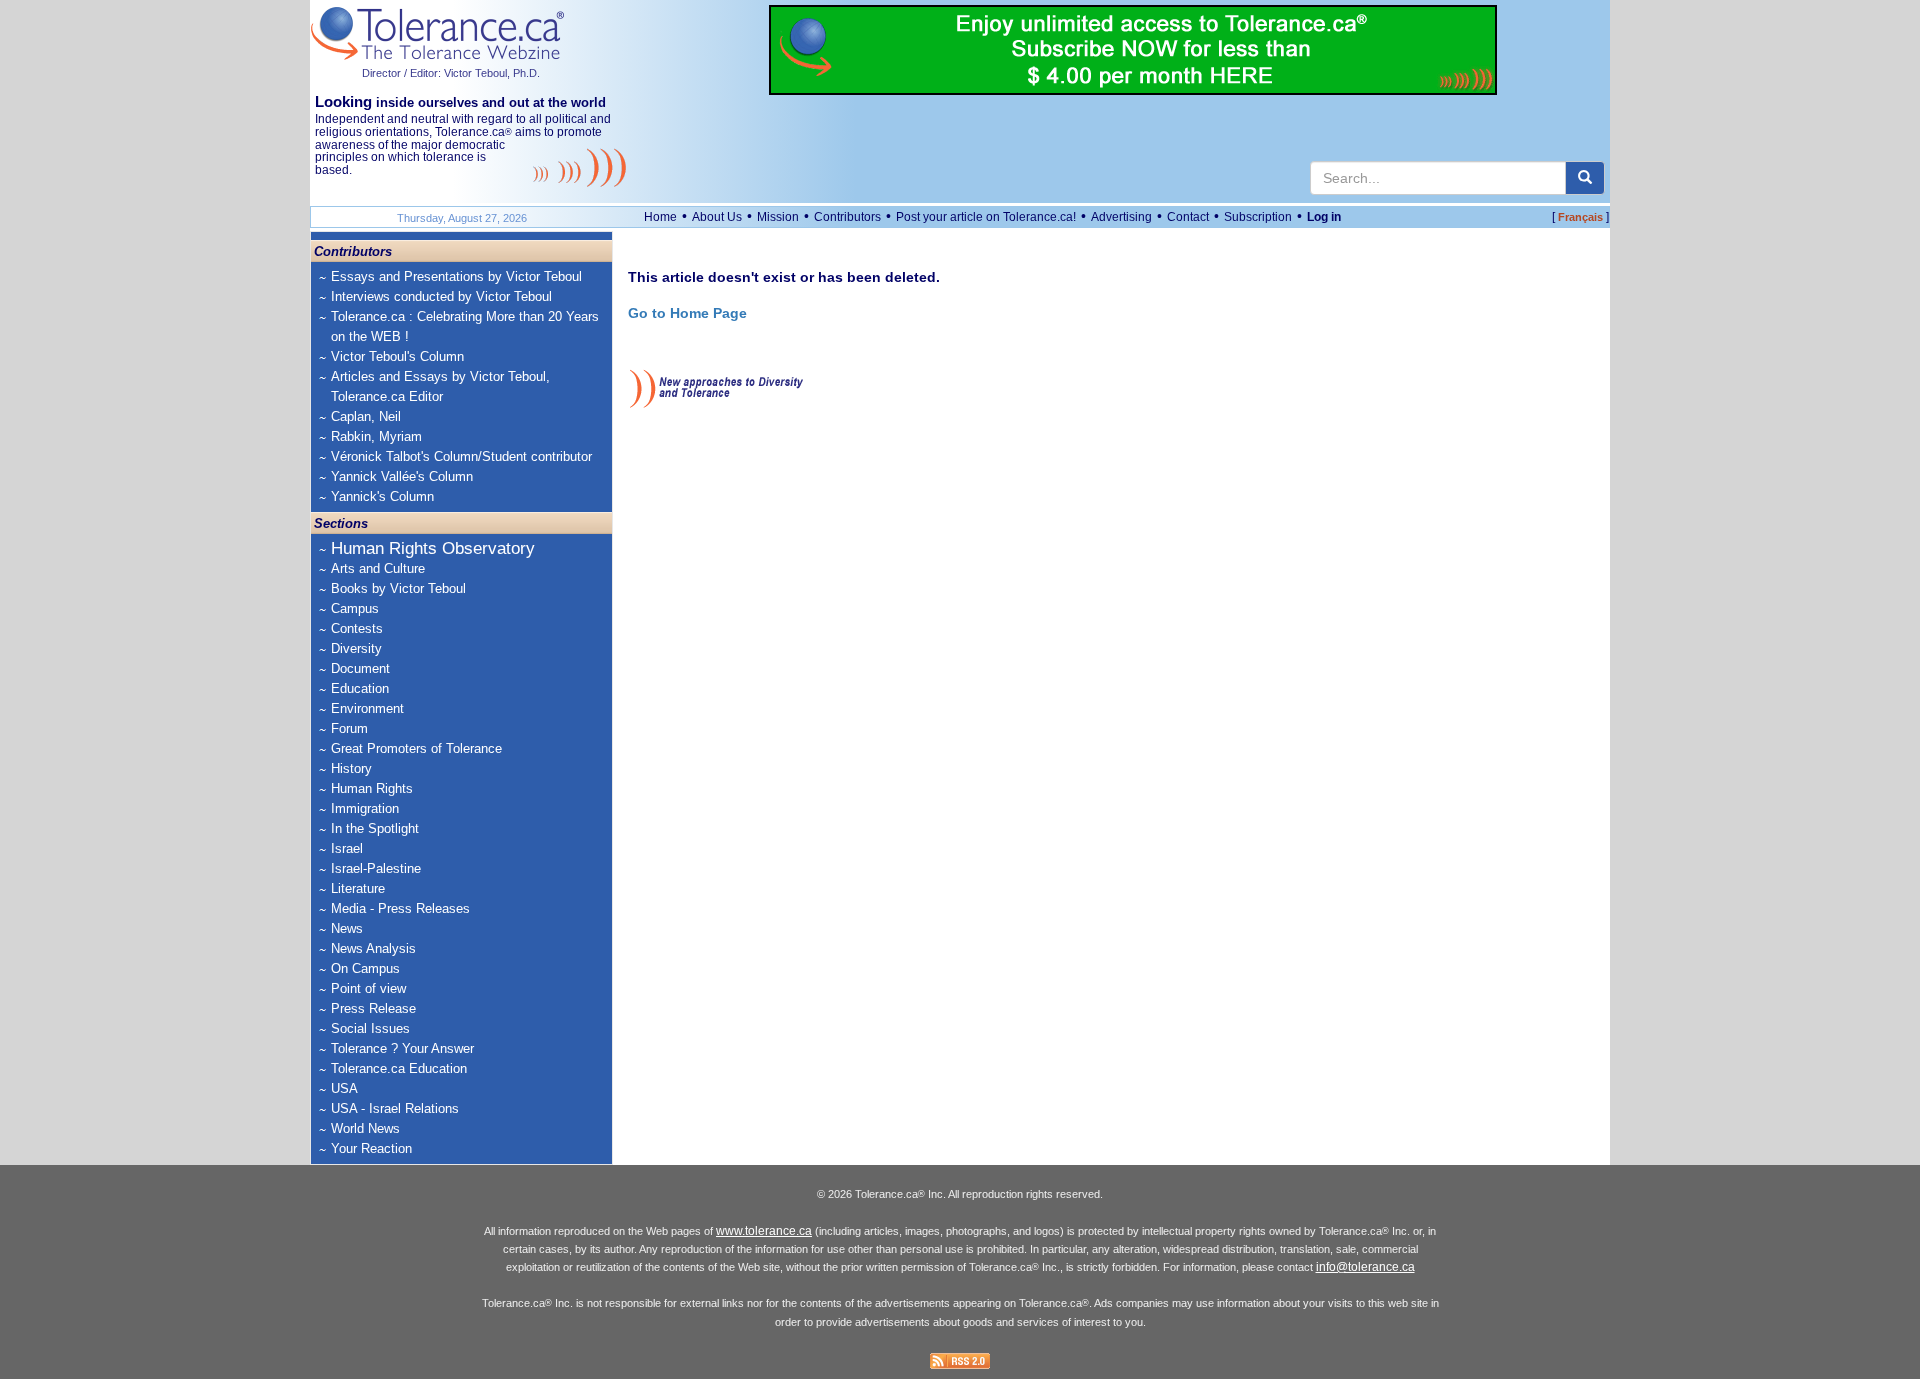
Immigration (365, 808)
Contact (1188, 217)
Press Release (373, 1008)
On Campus (365, 968)
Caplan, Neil (366, 416)
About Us (717, 217)
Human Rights (372, 788)
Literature (358, 888)
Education (360, 688)
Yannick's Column (382, 496)
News (347, 928)
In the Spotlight (375, 828)
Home (660, 217)
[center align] (1585, 178)
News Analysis (373, 948)
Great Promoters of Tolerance (416, 748)
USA (344, 1088)
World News (365, 1128)
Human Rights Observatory (433, 548)
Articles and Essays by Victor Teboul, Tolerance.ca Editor (440, 386)
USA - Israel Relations (395, 1108)
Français (1580, 217)
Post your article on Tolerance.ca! (986, 217)
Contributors (847, 217)
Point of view (368, 988)
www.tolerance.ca (764, 1231)
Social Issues (370, 1028)
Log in (1324, 217)
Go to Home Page (687, 313)
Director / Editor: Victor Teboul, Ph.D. (451, 73)
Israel (347, 848)
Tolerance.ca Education (399, 1068)
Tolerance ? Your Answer (402, 1048)
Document (360, 668)
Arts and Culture (378, 568)
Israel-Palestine (376, 868)
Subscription (1258, 217)
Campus (355, 608)
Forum (349, 728)
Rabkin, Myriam (376, 436)
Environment (367, 708)
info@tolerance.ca (1365, 1267)
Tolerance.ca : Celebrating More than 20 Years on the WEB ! (465, 326)
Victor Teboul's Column (397, 356)
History (351, 768)
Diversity (356, 648)
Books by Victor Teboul (398, 588)
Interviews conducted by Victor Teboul (441, 296)
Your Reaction (371, 1148)
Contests (357, 628)
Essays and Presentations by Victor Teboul (456, 276)
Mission (778, 217)
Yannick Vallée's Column (402, 476)
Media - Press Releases (400, 908)
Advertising (1121, 217)
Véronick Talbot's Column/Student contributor (461, 456)
